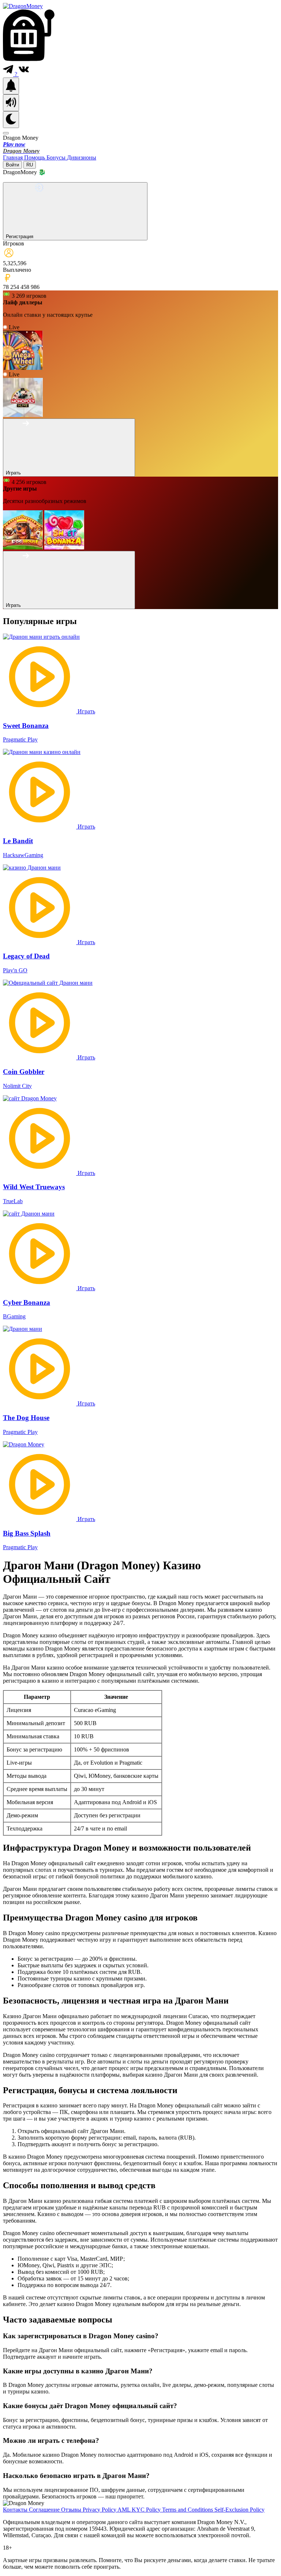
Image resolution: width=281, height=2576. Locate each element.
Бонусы (57, 157)
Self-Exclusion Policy (239, 2510)
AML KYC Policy (140, 2510)
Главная (14, 157)
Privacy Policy (100, 2510)
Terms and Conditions (188, 2510)
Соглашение (45, 2510)
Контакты (16, 2510)
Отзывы (72, 2510)
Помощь (35, 157)
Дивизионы (82, 157)
